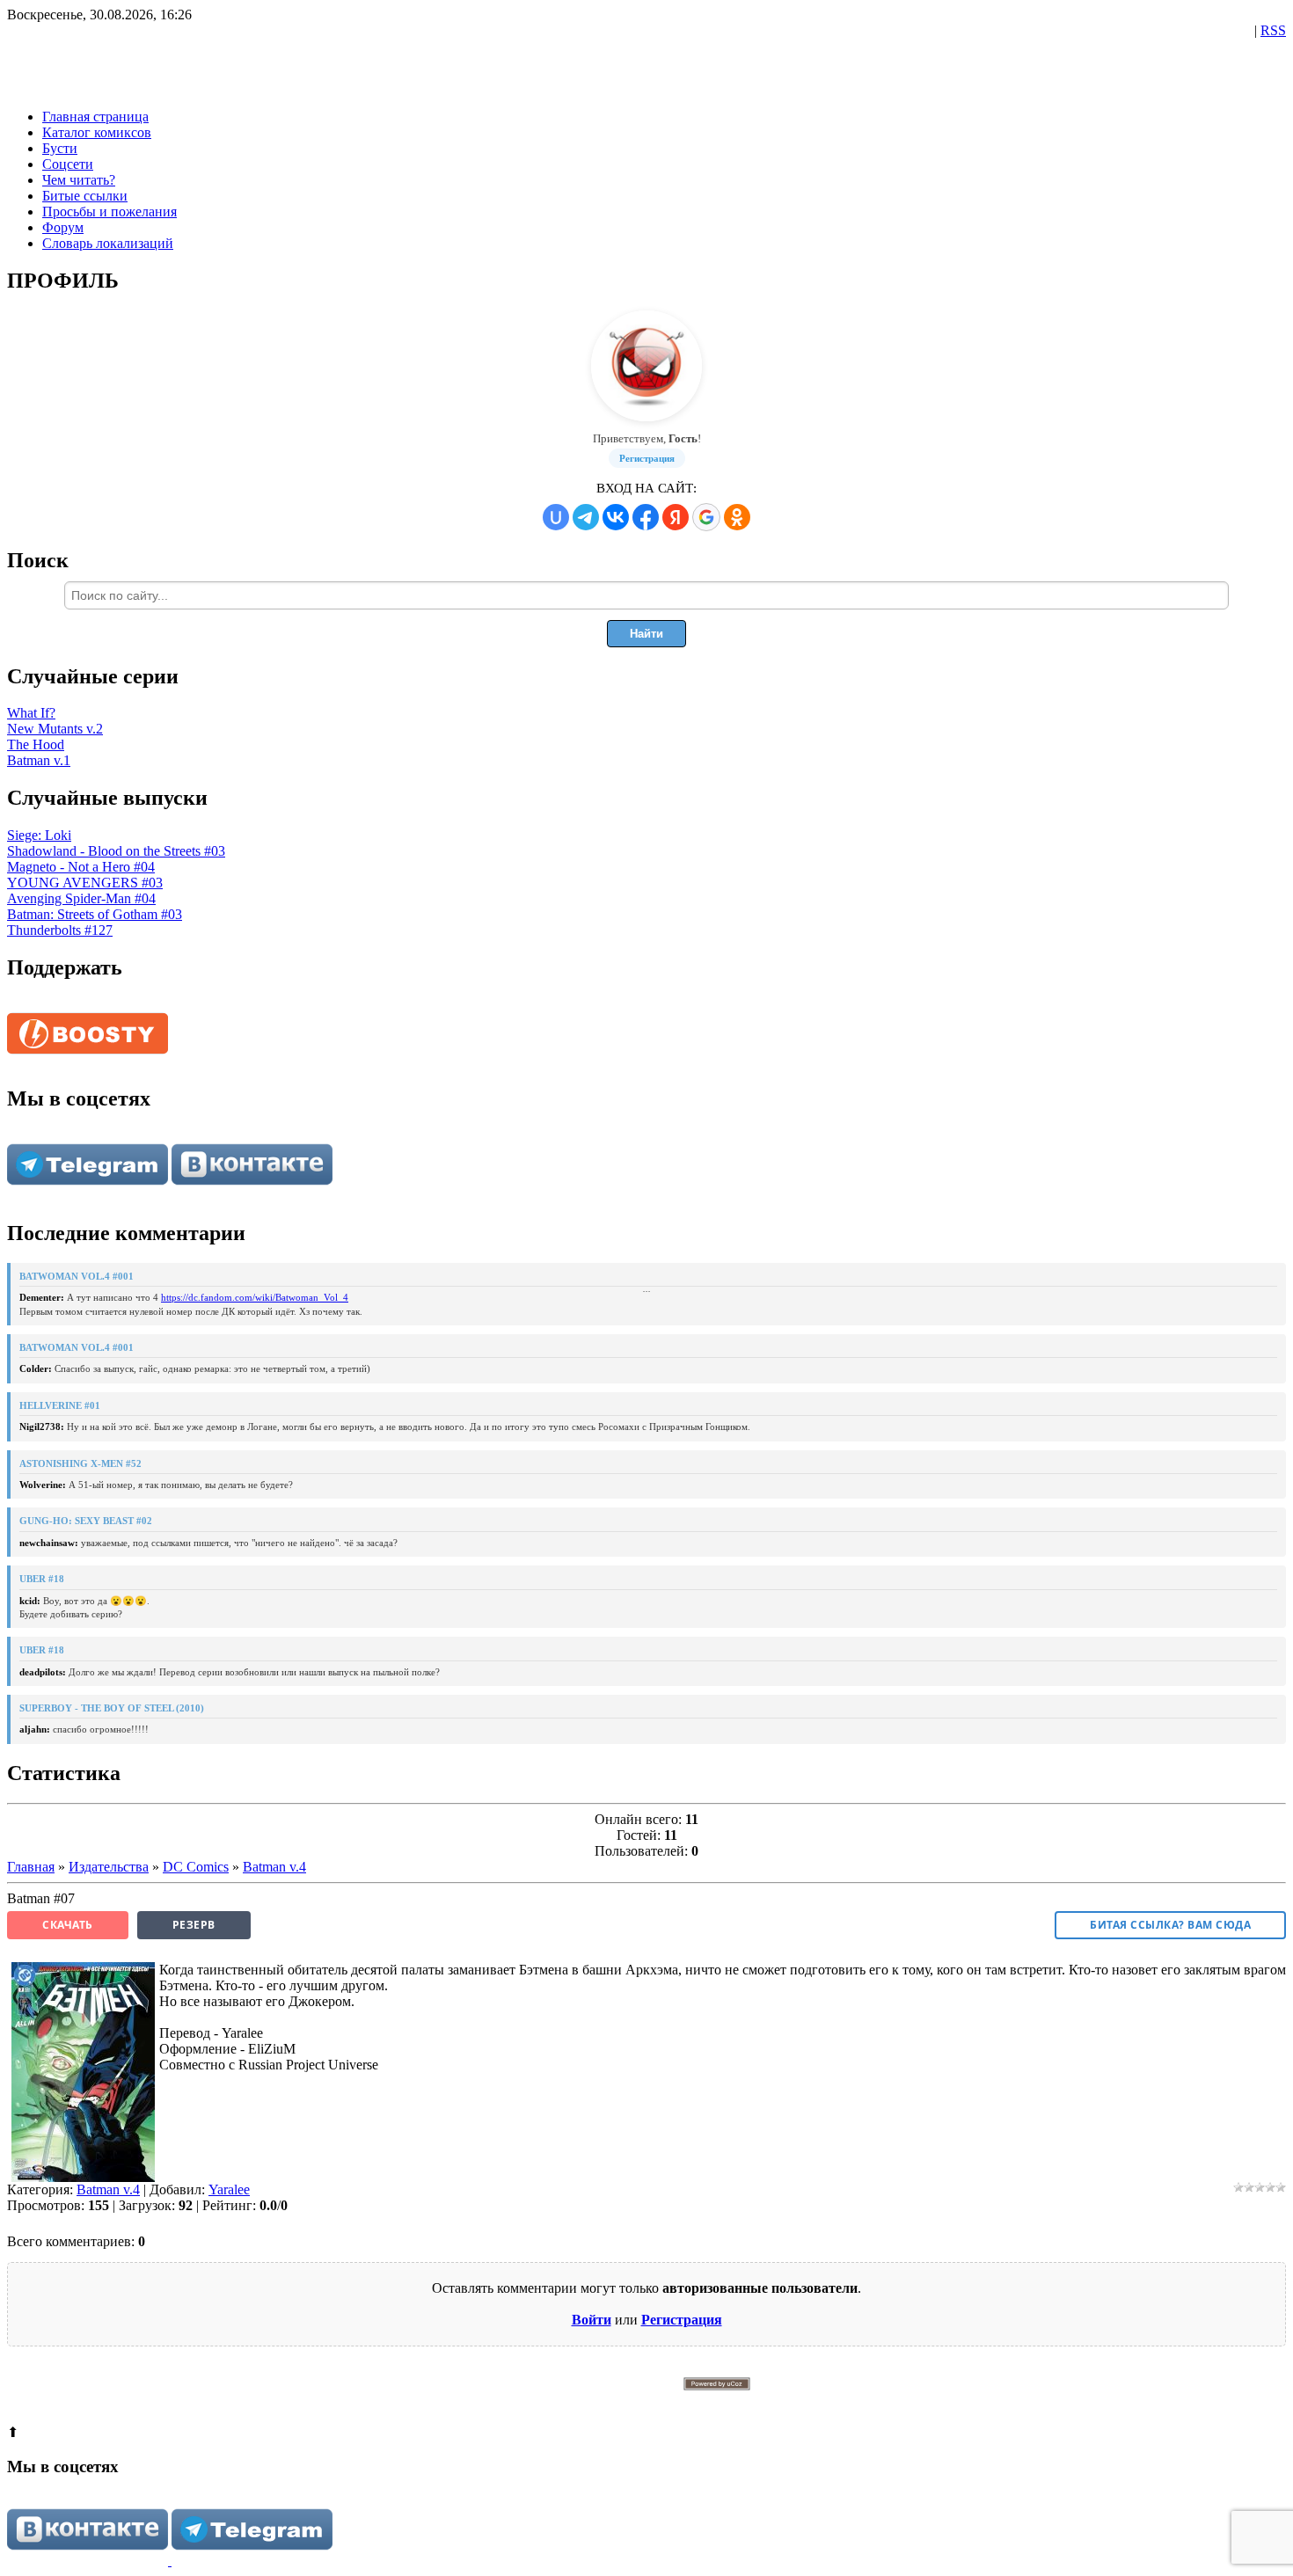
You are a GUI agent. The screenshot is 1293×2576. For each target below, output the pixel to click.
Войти (592, 2320)
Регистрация (647, 458)
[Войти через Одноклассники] (737, 517)
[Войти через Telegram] (586, 517)
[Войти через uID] (556, 517)
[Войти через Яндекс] (676, 517)
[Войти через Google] (706, 517)
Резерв (194, 1925)
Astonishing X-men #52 (80, 1463)
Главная (31, 1867)
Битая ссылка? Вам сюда (1170, 1925)
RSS (1273, 30)
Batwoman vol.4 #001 (77, 1276)
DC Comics (196, 1867)
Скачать (68, 1925)
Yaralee (229, 2189)
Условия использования (768, 2402)
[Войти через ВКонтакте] (616, 517)
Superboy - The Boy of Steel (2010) (112, 1708)
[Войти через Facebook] (646, 517)
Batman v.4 (274, 1867)
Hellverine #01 (60, 1405)
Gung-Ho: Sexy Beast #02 (86, 1521)
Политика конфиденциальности (670, 2402)
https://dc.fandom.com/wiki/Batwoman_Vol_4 (255, 1297)
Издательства (109, 1867)
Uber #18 (42, 1579)
